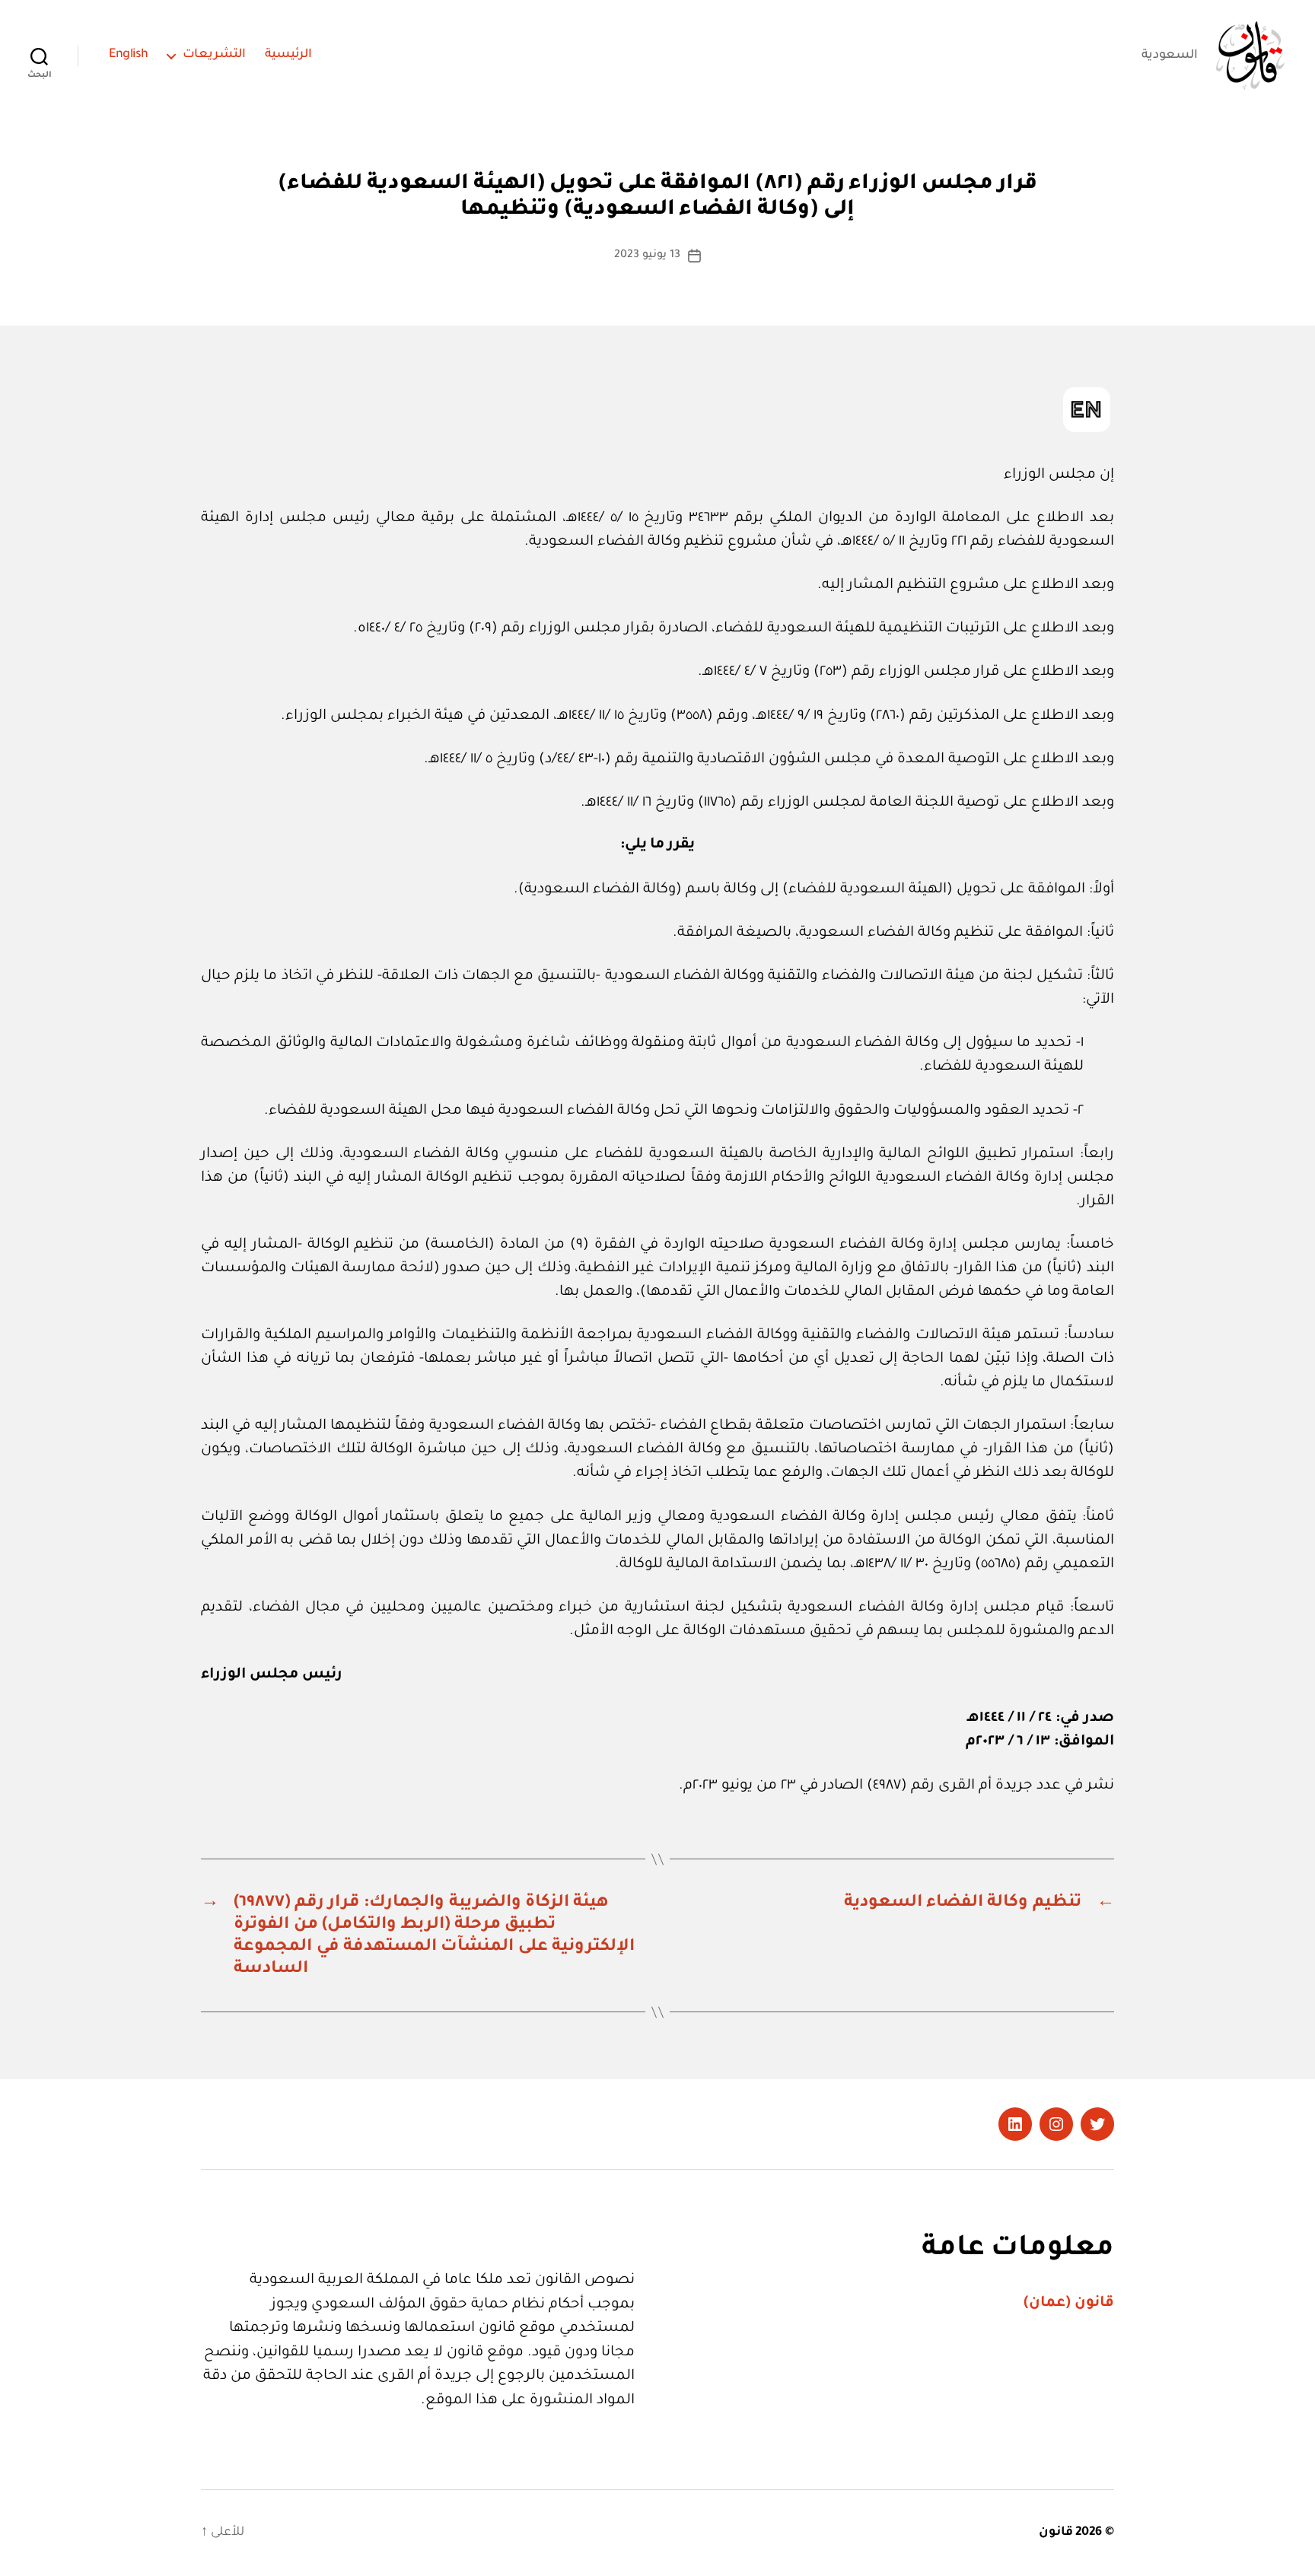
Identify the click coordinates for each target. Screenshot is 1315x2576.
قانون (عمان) (1069, 2303)
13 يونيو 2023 (647, 256)
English (129, 55)
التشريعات (214, 55)
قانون (1056, 2533)
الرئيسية (288, 55)
